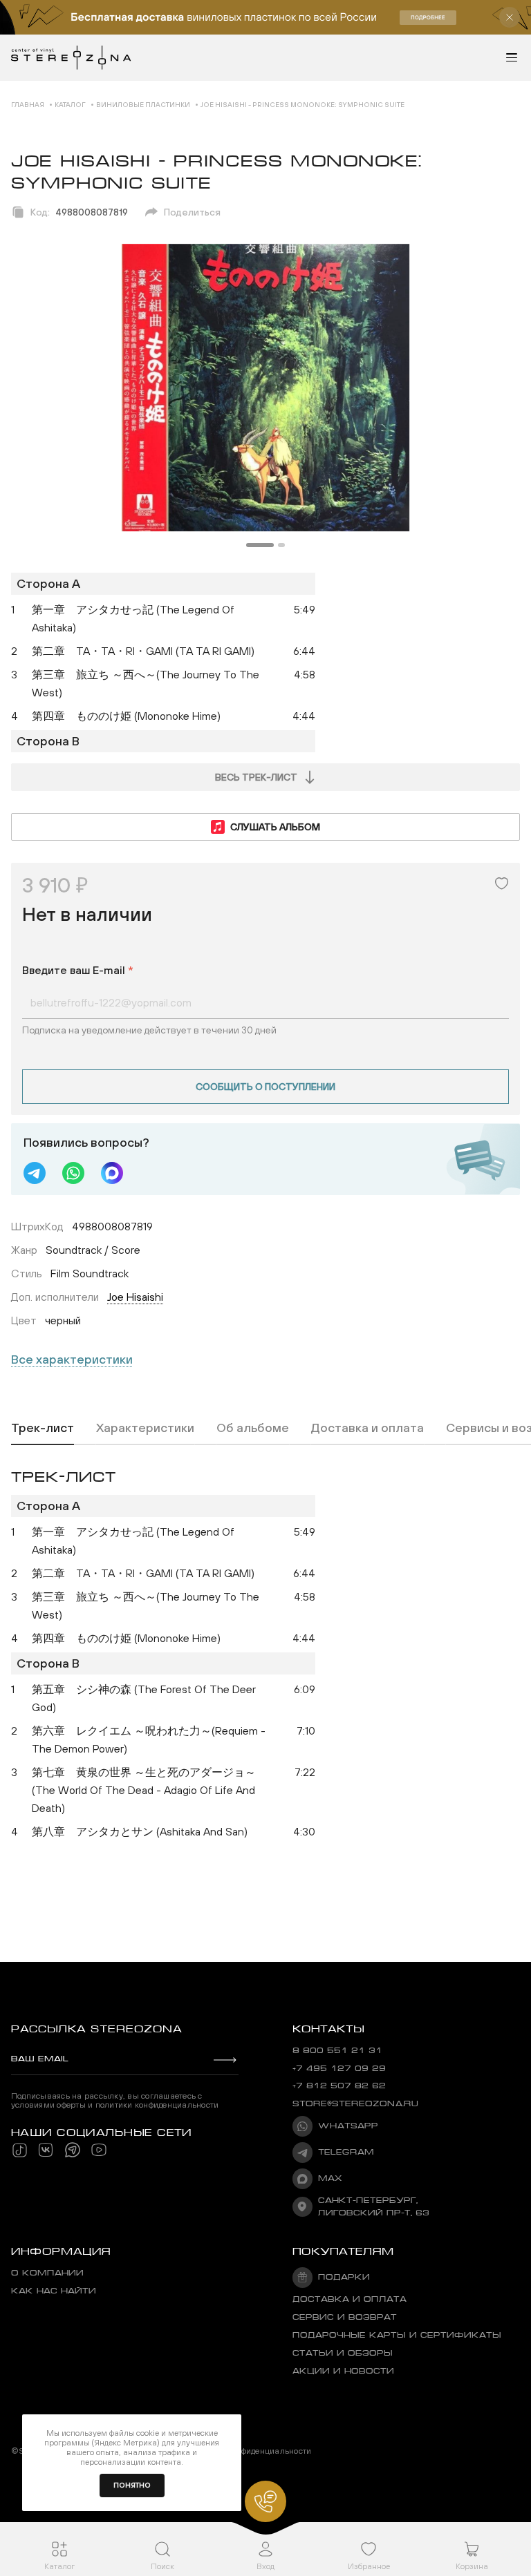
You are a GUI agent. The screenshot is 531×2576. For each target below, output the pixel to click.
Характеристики (145, 1428)
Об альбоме (253, 1428)
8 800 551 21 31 (337, 2051)
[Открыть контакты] (265, 2501)
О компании (47, 2273)
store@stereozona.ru (355, 2104)
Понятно (132, 2485)
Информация (61, 2251)
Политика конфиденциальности (249, 2451)
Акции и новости (343, 2371)
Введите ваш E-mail (78, 970)
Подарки (344, 2277)
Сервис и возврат (345, 2317)
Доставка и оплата (367, 1428)
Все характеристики (72, 1359)
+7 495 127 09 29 (339, 2069)
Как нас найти (54, 2291)
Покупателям (343, 2251)
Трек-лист (43, 1428)
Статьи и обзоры (343, 2353)
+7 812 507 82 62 (339, 2086)
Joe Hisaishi (135, 1297)
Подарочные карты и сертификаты (397, 2335)
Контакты (328, 2029)
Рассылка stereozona (96, 2029)
